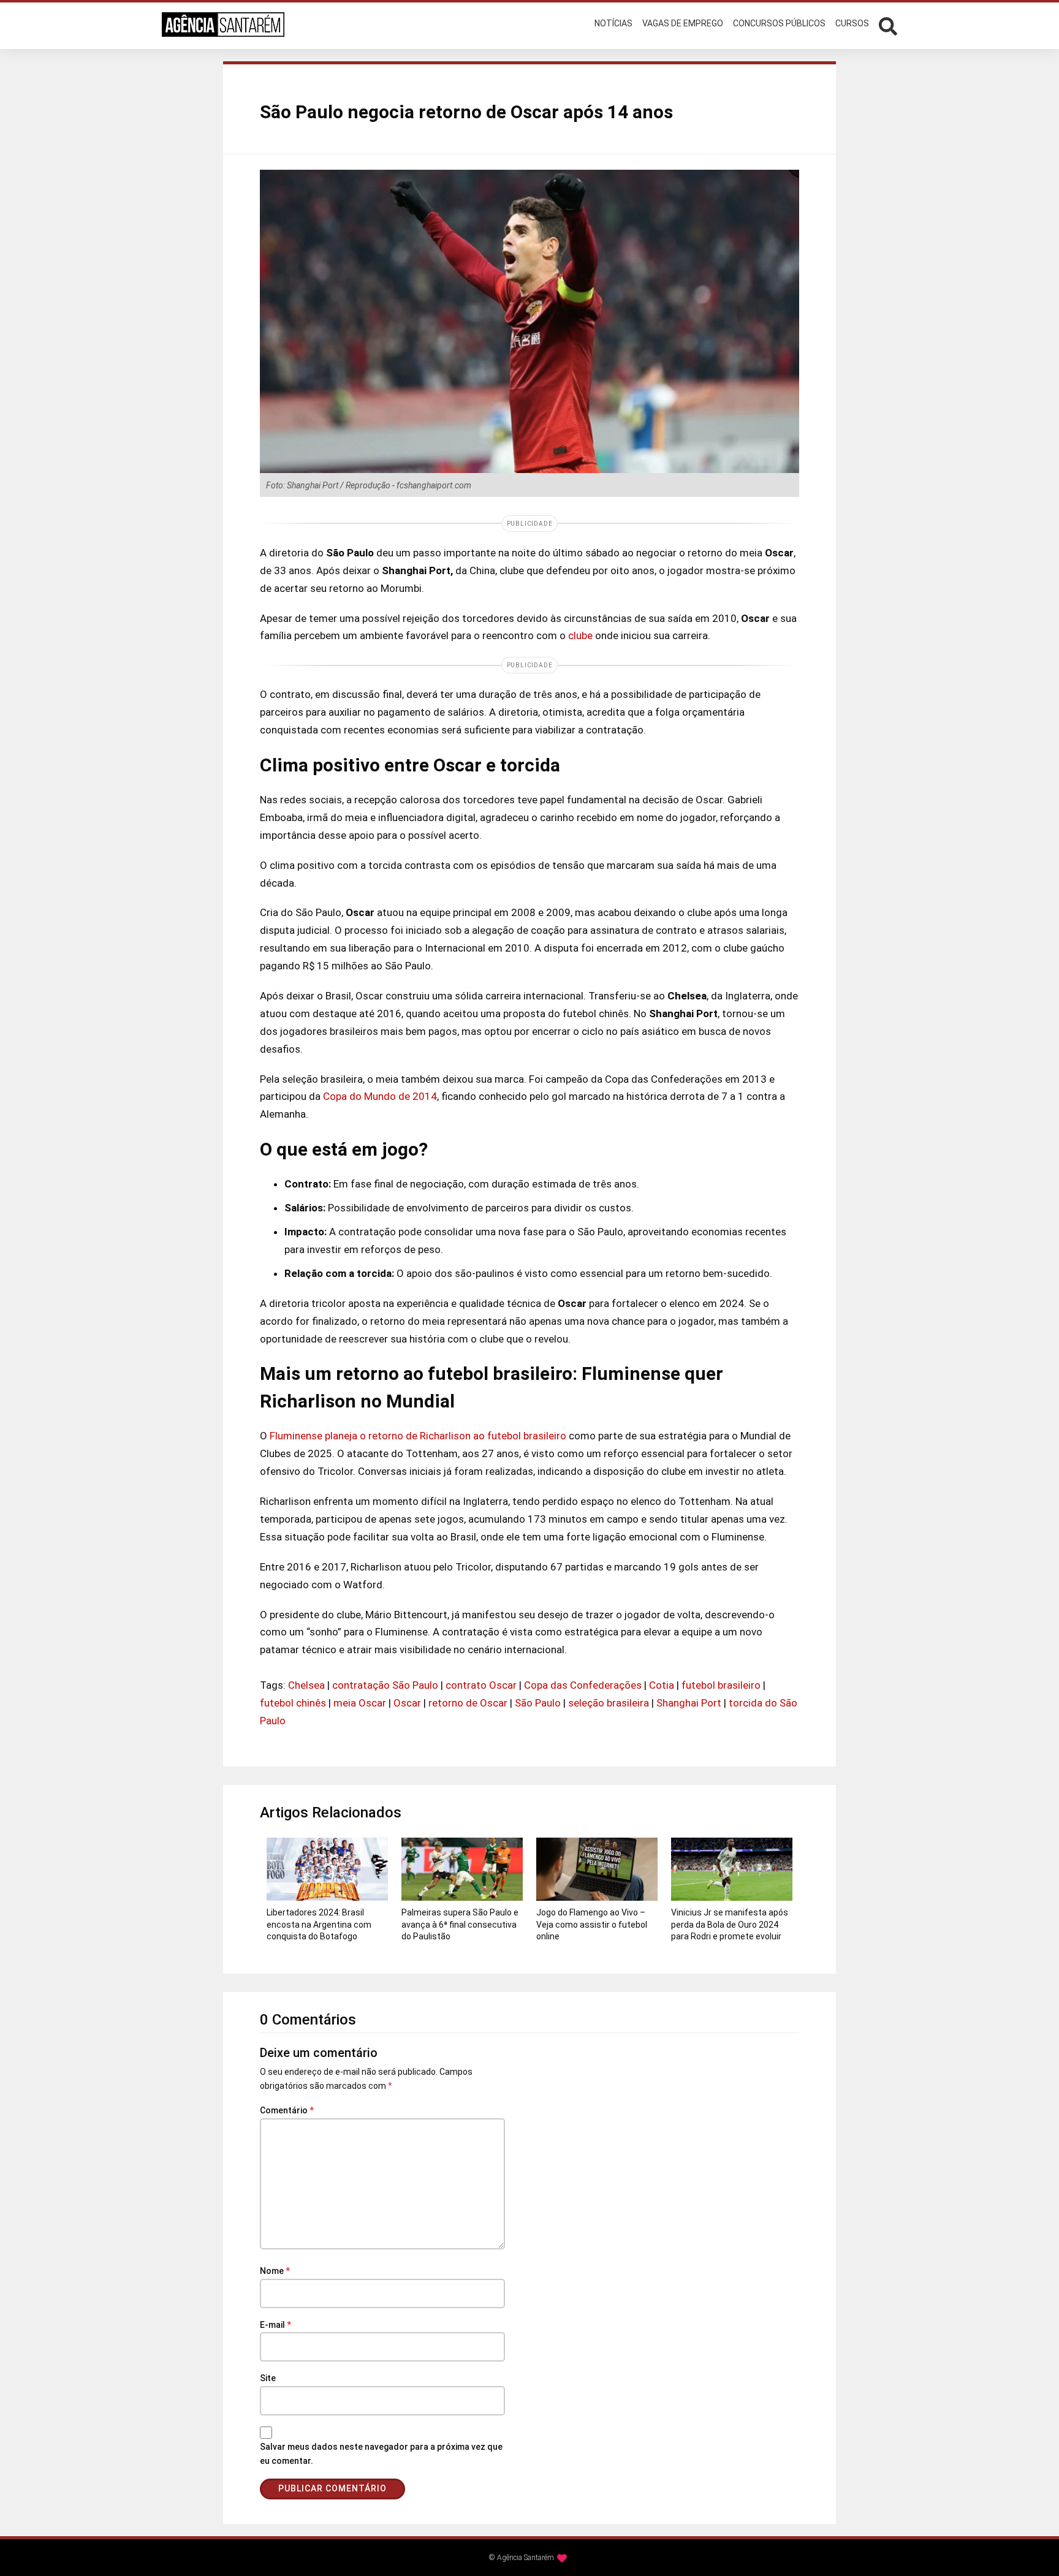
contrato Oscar (481, 1685)
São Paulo (538, 1703)
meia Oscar (360, 1703)
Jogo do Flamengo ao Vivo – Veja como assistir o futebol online (592, 1924)
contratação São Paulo (385, 1685)
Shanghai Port (689, 1703)
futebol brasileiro (721, 1685)
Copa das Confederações (583, 1685)
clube (580, 635)
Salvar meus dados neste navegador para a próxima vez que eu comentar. (381, 2454)
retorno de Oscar (468, 1703)
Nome (275, 2271)
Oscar (407, 1703)
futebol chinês (293, 1703)
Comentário (287, 2110)
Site (268, 2378)
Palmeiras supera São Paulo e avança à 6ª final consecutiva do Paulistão (460, 1924)
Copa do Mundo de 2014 (380, 1096)
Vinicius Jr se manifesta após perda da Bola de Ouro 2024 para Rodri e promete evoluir (730, 1924)
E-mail (275, 2325)
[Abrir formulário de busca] (888, 25)
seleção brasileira (609, 1703)
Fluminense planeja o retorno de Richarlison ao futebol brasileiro (418, 1436)
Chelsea (306, 1685)
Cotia (662, 1685)
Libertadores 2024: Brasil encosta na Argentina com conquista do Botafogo (319, 1924)
